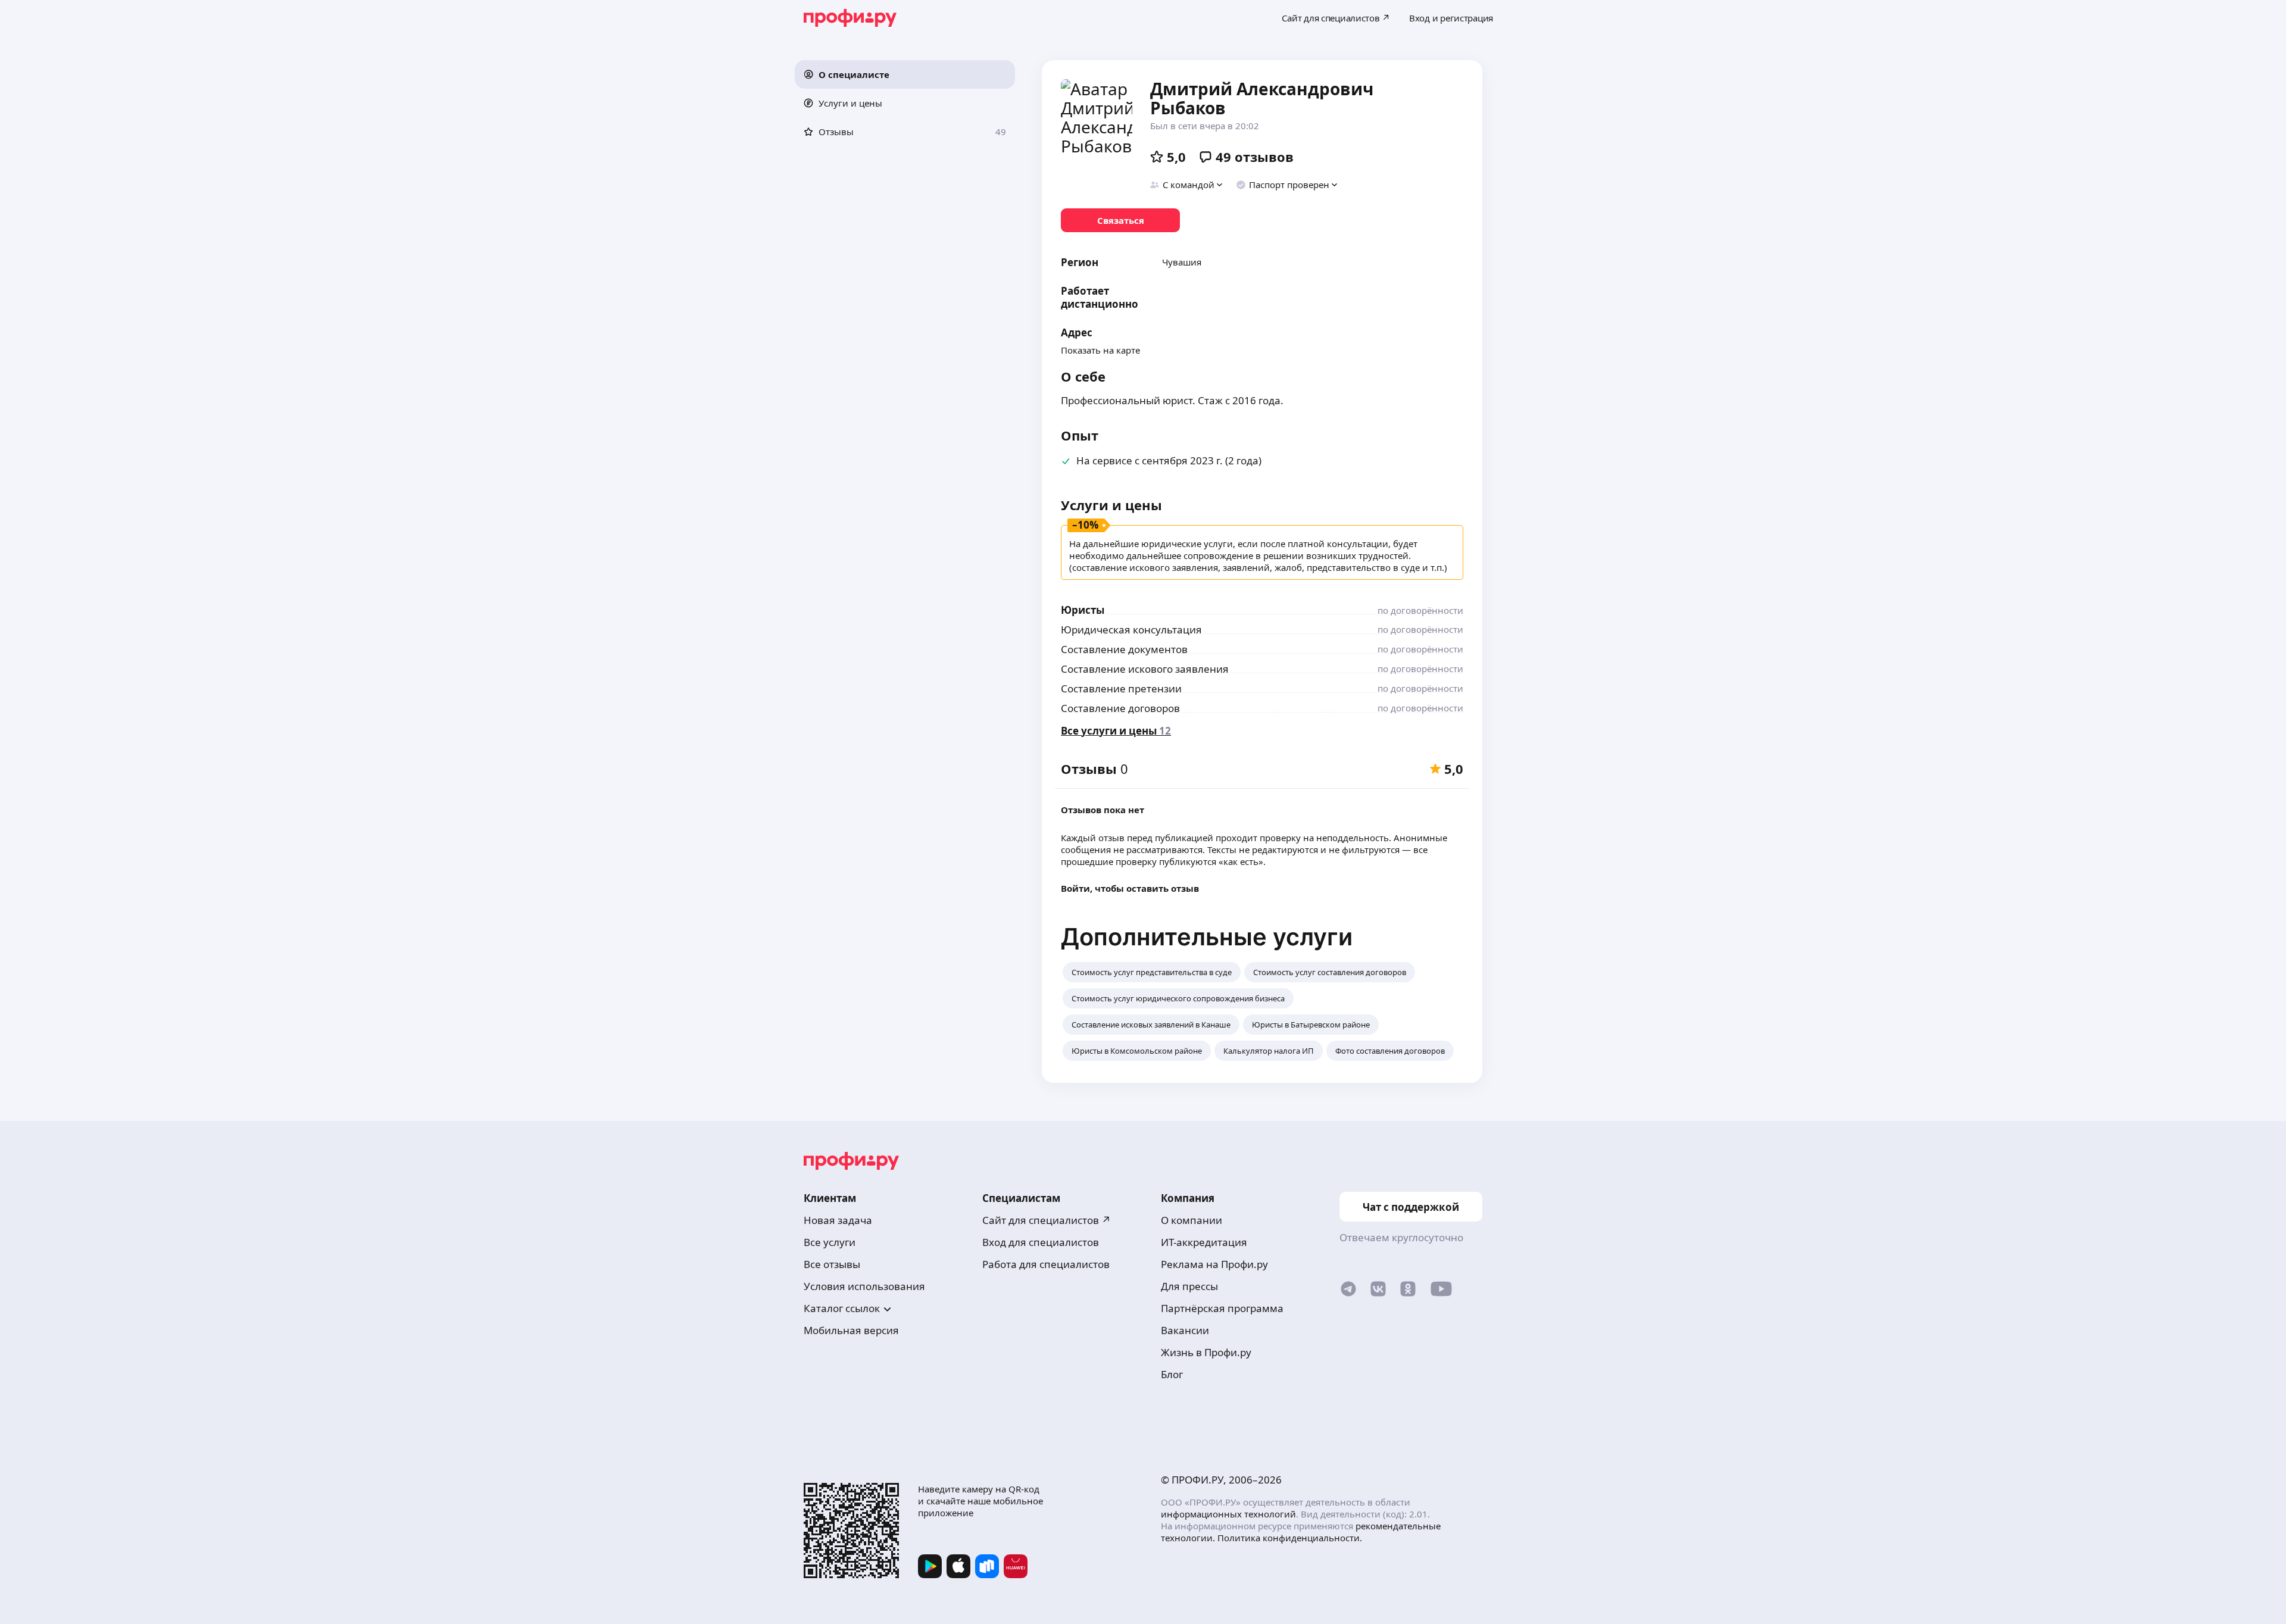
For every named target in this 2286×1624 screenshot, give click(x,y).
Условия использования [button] (864, 1286)
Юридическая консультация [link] (1131, 630)
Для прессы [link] (1189, 1286)
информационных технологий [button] (1228, 1514)
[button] (905, 74)
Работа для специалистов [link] (1046, 1264)
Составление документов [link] (1124, 649)
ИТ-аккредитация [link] (1204, 1242)
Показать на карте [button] (1100, 350)
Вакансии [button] (1185, 1330)
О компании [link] (1192, 1220)
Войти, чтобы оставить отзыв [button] (1130, 888)
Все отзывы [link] (832, 1264)
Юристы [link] (1083, 610)
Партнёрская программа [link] (1222, 1308)
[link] (1120, 220)
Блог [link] (1172, 1374)
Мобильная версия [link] (851, 1330)
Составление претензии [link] (1121, 688)
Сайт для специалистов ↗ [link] (1047, 1220)
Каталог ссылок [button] (842, 1308)
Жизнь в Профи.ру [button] (1206, 1352)
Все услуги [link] (830, 1242)
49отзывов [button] (1255, 157)
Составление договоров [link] (1120, 708)
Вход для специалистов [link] (1041, 1242)
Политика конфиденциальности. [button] (1290, 1538)
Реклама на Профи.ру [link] (1214, 1264)
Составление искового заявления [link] (1145, 669)
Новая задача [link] (838, 1220)
